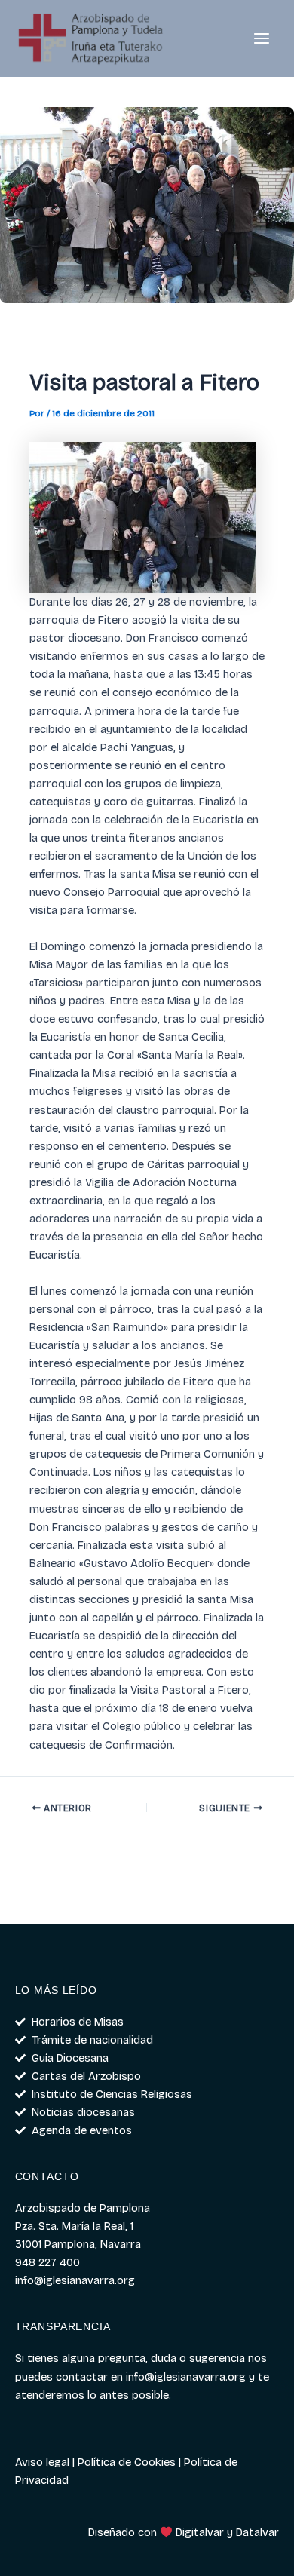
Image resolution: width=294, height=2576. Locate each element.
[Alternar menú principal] (262, 38)
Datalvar (257, 2532)
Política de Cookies (127, 2462)
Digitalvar (200, 2532)
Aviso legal (42, 2462)
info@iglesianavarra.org (186, 2377)
